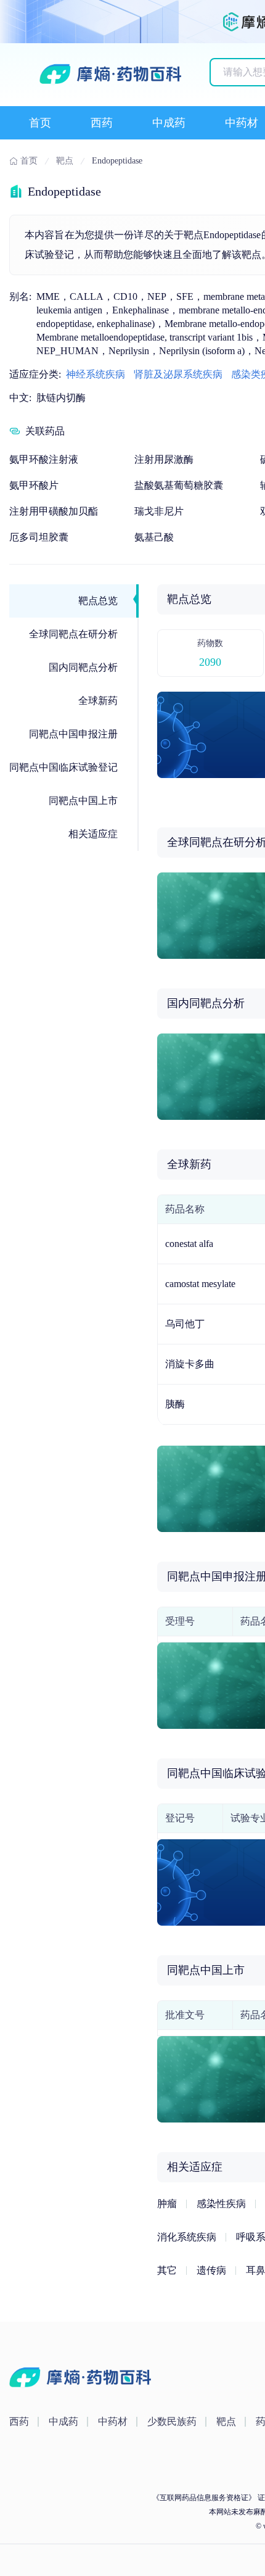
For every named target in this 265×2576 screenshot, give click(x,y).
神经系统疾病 (96, 374)
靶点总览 (98, 601)
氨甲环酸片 (34, 485)
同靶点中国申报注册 (73, 734)
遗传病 (211, 2270)
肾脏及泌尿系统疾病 (178, 374)
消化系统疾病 (187, 2237)
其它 (167, 2270)
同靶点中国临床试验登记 (63, 767)
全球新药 (98, 701)
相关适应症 (93, 834)
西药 (102, 123)
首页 (40, 123)
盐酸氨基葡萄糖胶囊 (179, 485)
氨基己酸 (154, 537)
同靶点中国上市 (83, 801)
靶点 (226, 2421)
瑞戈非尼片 (159, 511)
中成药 (169, 123)
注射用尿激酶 (164, 459)
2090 (210, 662)
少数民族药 (172, 2421)
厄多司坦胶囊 (39, 537)
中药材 (242, 123)
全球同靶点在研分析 (73, 634)
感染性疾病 (221, 2204)
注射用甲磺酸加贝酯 (54, 511)
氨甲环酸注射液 (44, 459)
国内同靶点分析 (83, 667)
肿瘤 (167, 2204)
